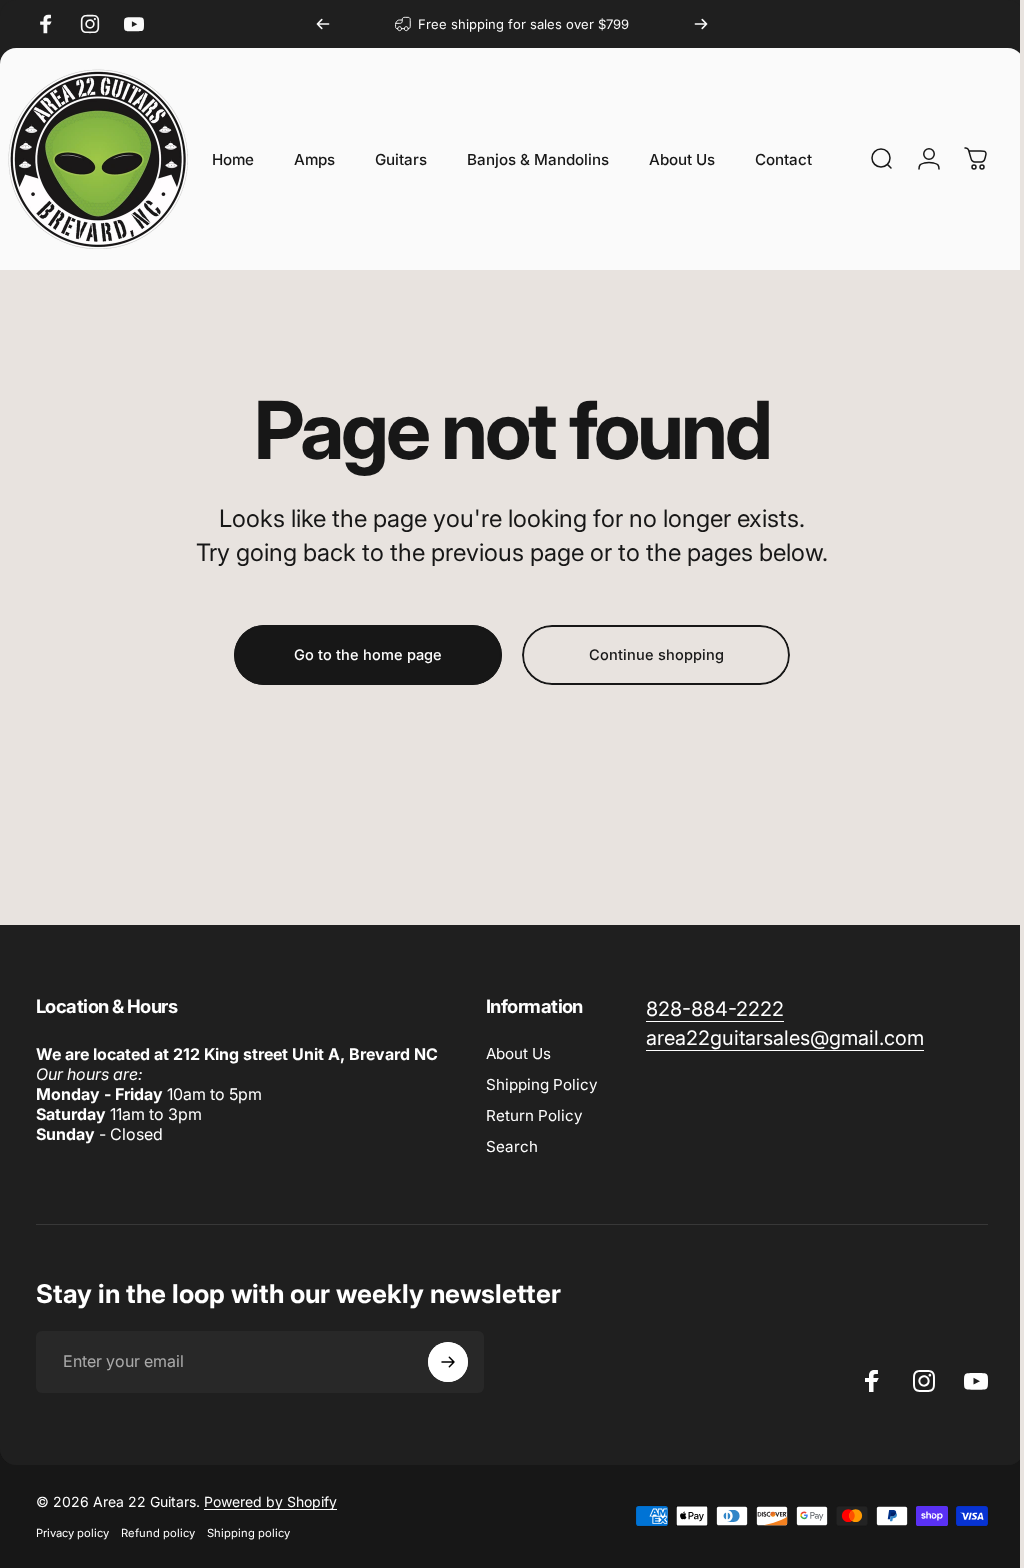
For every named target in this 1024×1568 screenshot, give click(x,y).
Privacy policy (72, 1533)
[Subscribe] (448, 1362)
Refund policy (158, 1533)
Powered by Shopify (270, 1501)
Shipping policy (248, 1533)
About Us (518, 1053)
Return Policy (534, 1115)
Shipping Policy (542, 1084)
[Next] (701, 24)
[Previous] (323, 24)
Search (512, 1146)
